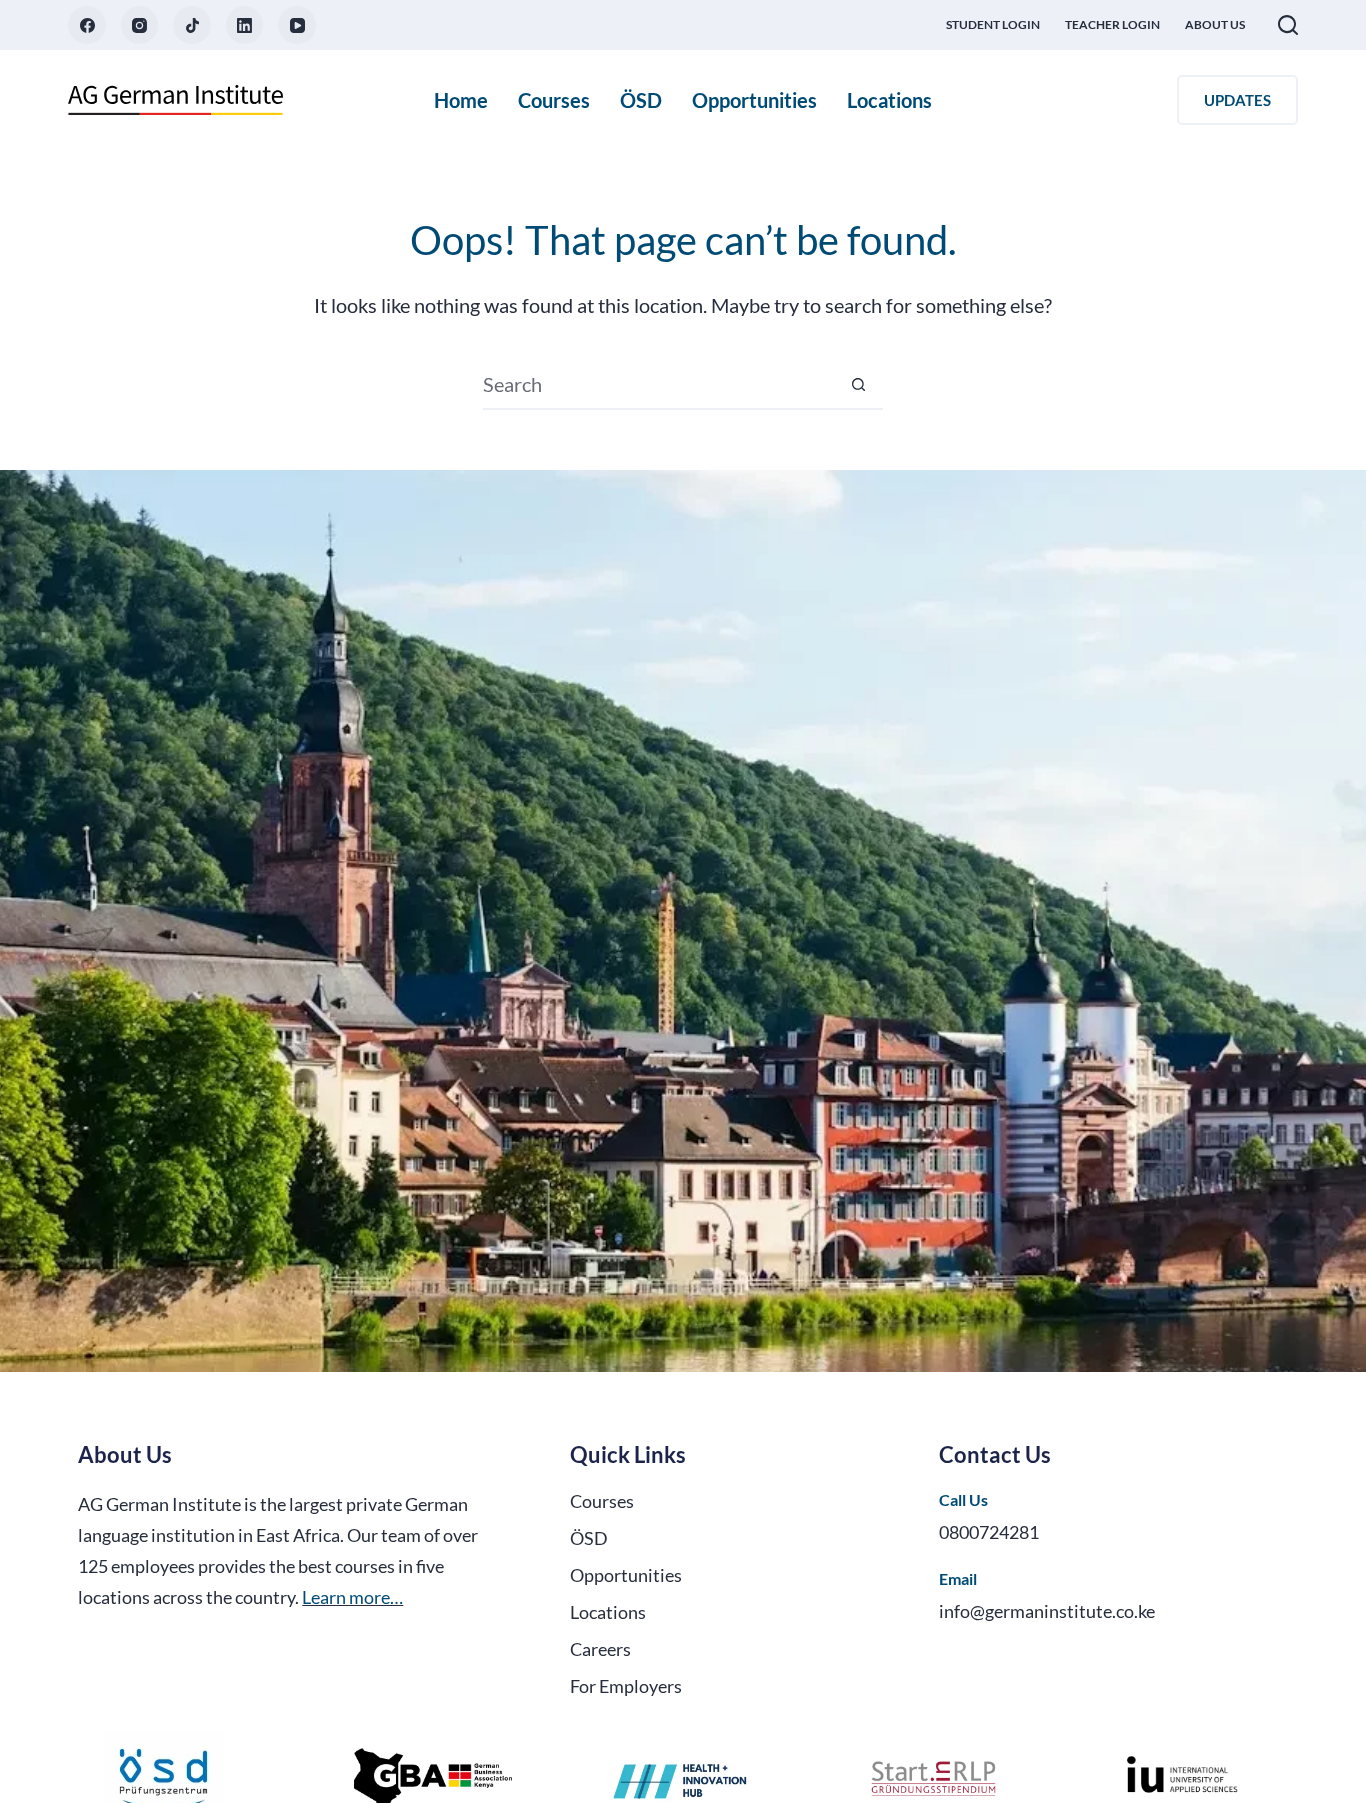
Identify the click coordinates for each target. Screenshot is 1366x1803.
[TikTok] (192, 25)
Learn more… (352, 1597)
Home (461, 100)
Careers (600, 1649)
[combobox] (659, 384)
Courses (554, 100)
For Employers (626, 1686)
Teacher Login (1112, 24)
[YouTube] (297, 25)
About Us (1215, 24)
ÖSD (641, 100)
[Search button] (859, 384)
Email (958, 1578)
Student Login (993, 24)
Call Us (963, 1499)
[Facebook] (87, 25)
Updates (1237, 100)
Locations (889, 100)
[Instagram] (140, 25)
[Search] (1288, 25)
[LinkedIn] (245, 25)
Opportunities (754, 100)
